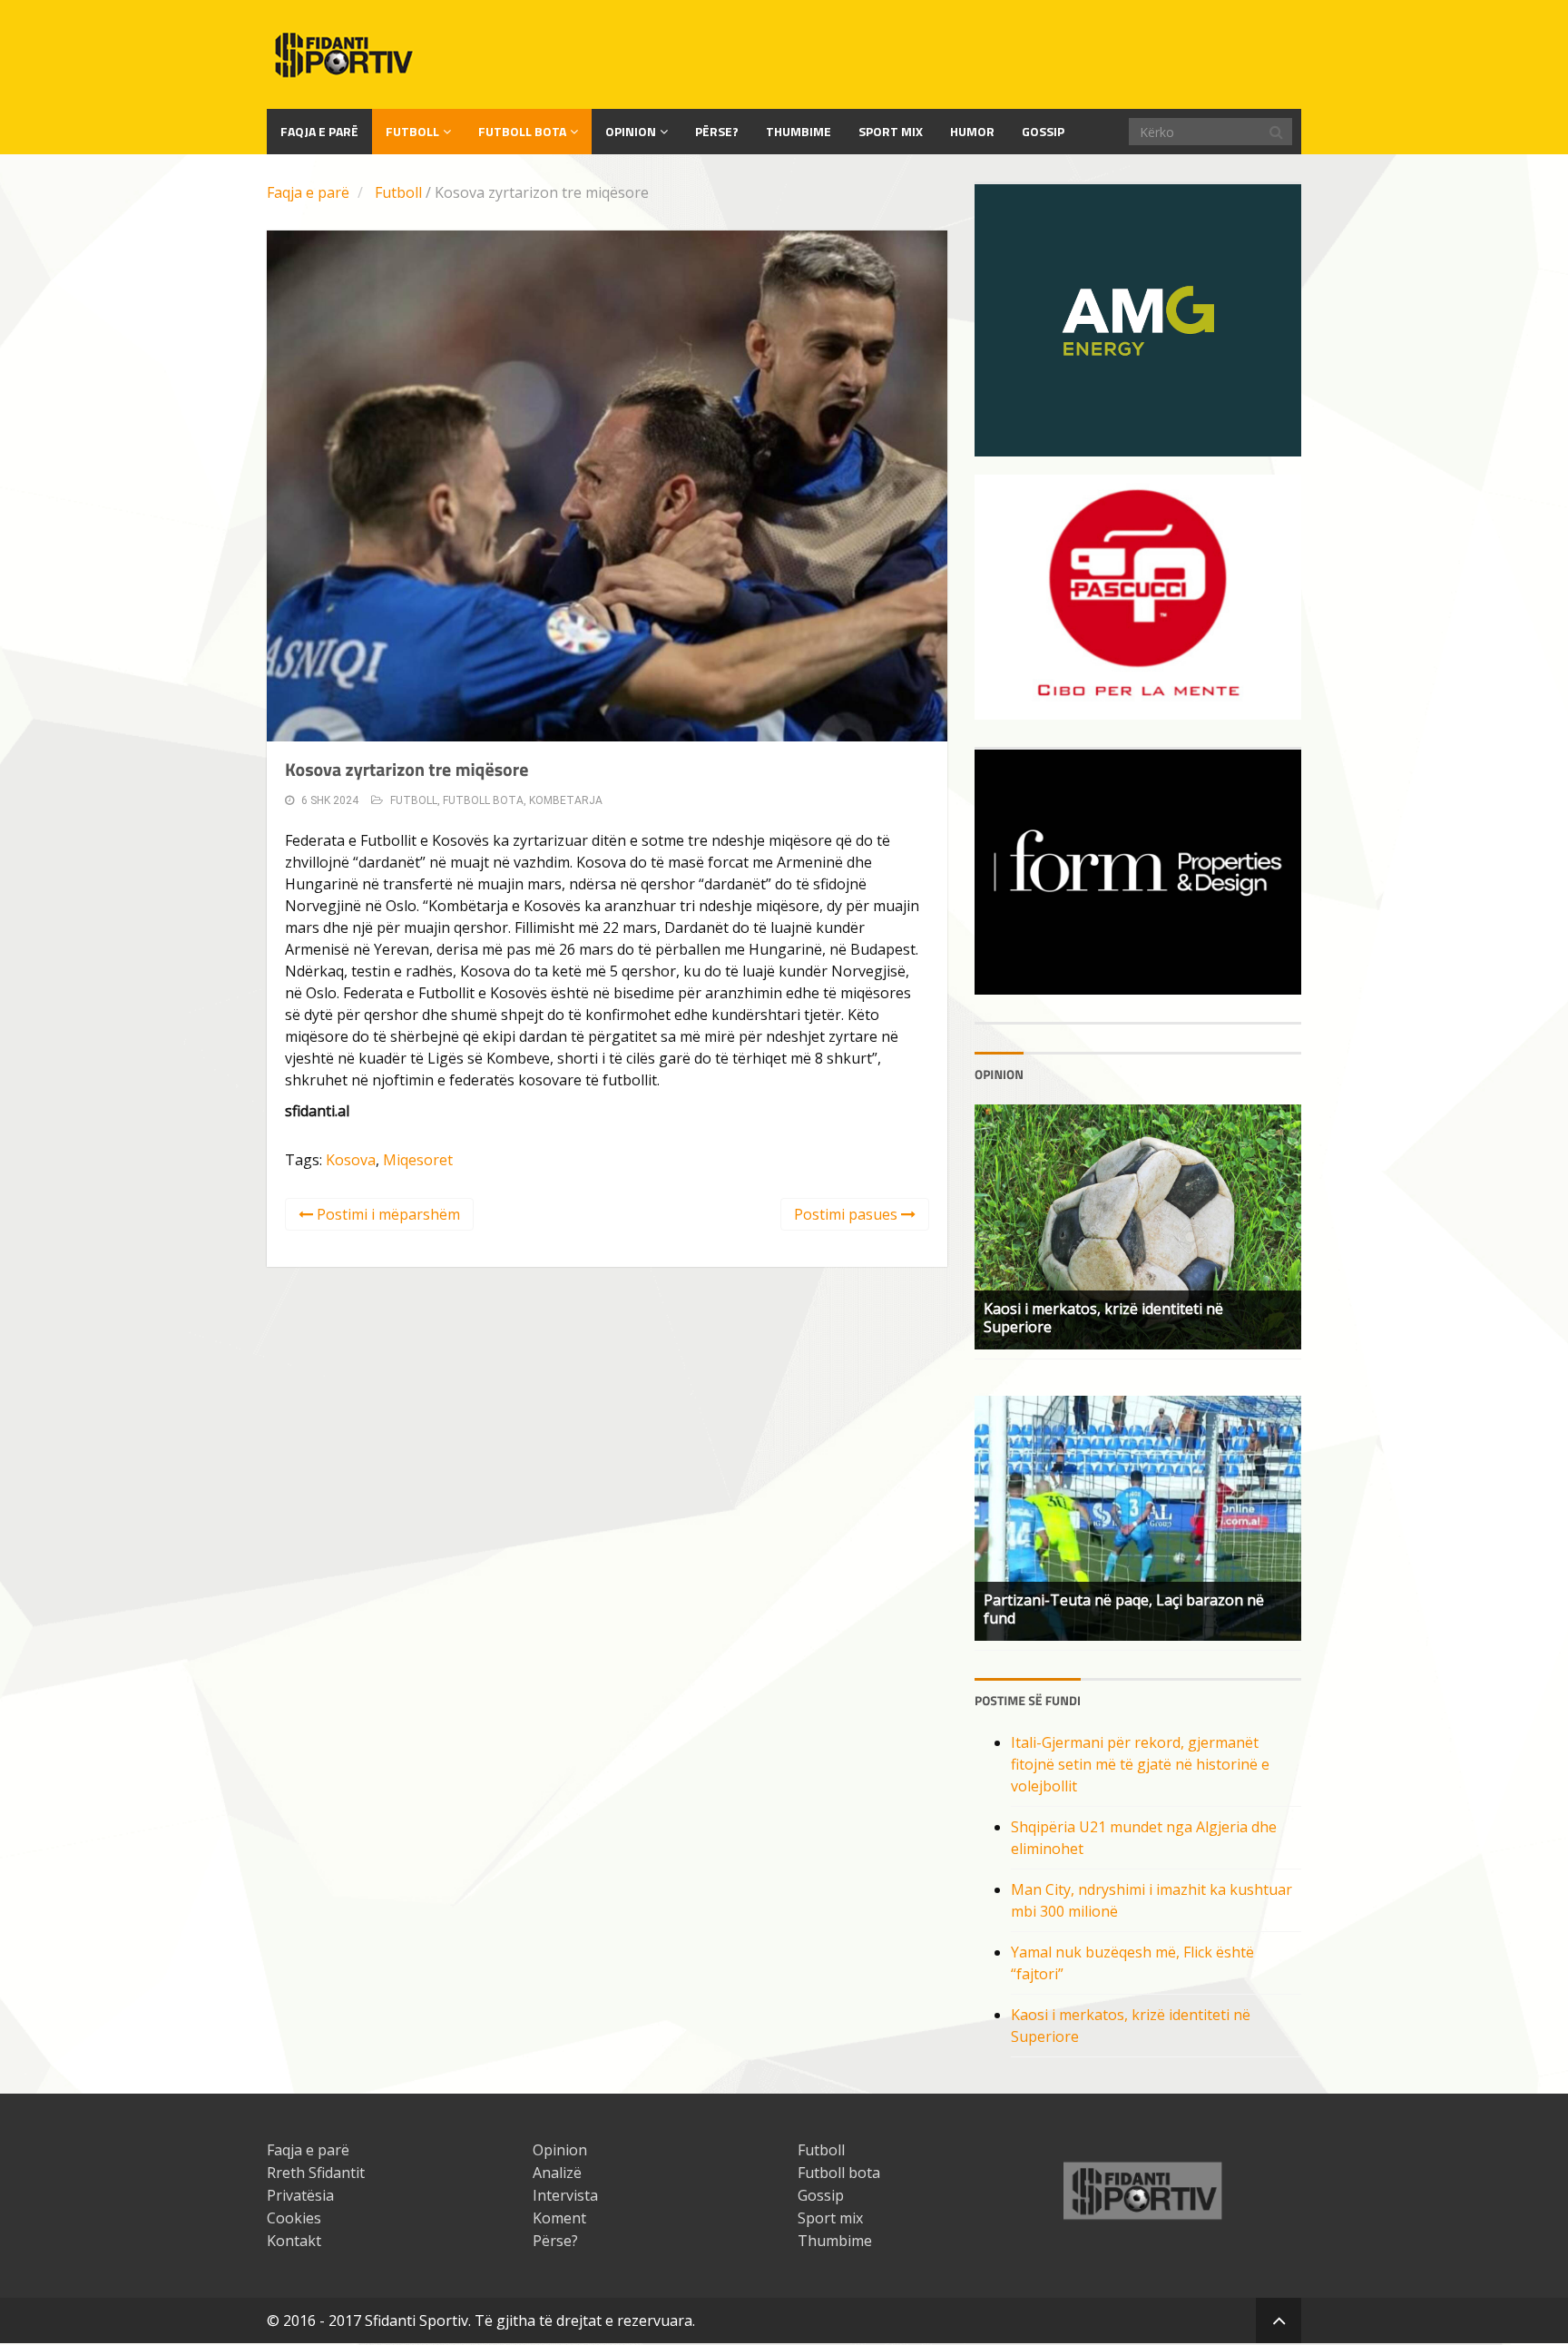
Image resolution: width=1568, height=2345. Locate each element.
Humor (972, 131)
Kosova (351, 1160)
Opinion (631, 131)
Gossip (1043, 131)
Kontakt (294, 2241)
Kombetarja (566, 800)
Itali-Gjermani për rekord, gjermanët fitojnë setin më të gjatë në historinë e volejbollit (1140, 1764)
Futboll (412, 131)
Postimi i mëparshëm (387, 1214)
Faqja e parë (308, 192)
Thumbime (799, 131)
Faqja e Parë (319, 131)
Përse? (717, 131)
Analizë (557, 2173)
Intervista (565, 2195)
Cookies (294, 2218)
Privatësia (300, 2195)
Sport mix (891, 131)
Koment (559, 2218)
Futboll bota (522, 131)
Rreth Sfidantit (316, 2173)
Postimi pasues (848, 1214)
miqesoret (418, 1160)
